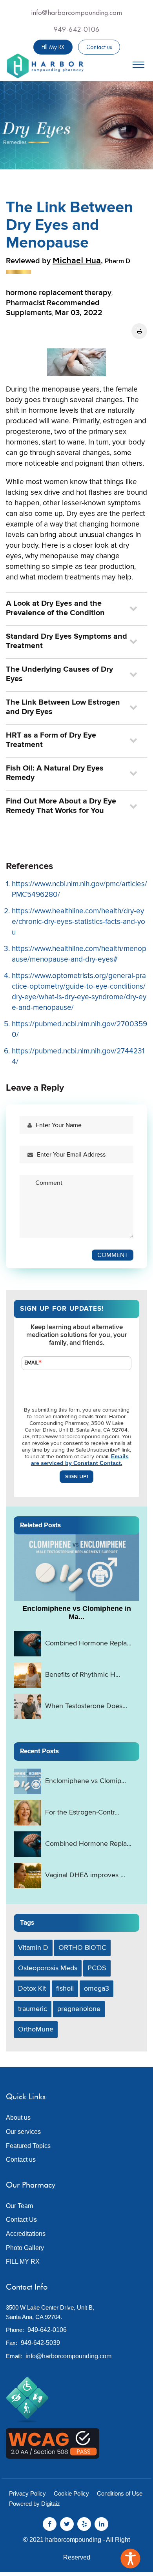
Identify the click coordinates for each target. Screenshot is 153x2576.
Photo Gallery (25, 2248)
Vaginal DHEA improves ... (85, 1875)
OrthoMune (36, 2029)
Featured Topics (28, 2146)
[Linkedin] (101, 2524)
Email (31, 1363)
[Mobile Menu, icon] (138, 64)
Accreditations (26, 2234)
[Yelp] (84, 2524)
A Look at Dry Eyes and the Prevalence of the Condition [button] (55, 608)
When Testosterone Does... (86, 1706)
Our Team (19, 2206)
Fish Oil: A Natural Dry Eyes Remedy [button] (55, 773)
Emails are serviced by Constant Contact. (80, 1460)
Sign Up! (76, 1477)
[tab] (76, 608)
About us (18, 2118)
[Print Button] (139, 331)
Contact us (99, 47)
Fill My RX (53, 47)
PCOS (97, 1968)
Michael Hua (77, 261)
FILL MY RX (23, 2262)
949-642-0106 (77, 29)
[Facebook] (50, 2524)
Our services (23, 2132)
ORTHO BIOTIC (82, 1948)
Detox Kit (32, 1988)
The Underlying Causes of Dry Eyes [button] (59, 674)
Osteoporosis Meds (48, 1968)
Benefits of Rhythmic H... (83, 1675)
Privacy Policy (27, 2493)
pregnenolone (79, 2009)
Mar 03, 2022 (79, 313)
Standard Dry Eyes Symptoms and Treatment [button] (66, 641)
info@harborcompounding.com (77, 12)
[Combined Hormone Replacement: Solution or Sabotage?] (27, 1644)
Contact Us (21, 2220)
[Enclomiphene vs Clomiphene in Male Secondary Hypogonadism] (76, 1566)
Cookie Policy (71, 2493)
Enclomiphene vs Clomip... (86, 1781)
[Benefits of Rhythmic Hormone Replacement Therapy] (27, 1675)
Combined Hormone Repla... (88, 1643)
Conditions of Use (120, 2493)
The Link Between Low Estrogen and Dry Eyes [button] (63, 707)
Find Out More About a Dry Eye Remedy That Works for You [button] (61, 806)
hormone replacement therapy (59, 293)
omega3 (97, 1988)
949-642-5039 (40, 2343)
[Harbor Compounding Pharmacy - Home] (45, 66)
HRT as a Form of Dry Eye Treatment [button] (51, 740)
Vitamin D (33, 1948)
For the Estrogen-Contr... (82, 1812)
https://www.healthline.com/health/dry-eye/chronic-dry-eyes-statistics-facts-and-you (78, 922)
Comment (113, 1255)
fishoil (65, 1988)
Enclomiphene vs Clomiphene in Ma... (77, 1613)
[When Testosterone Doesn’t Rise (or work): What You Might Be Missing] (27, 1706)
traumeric (33, 2009)
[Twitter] (67, 2524)
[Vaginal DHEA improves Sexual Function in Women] (27, 1876)
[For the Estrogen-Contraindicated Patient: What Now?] (27, 1813)
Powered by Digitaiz (35, 2504)
